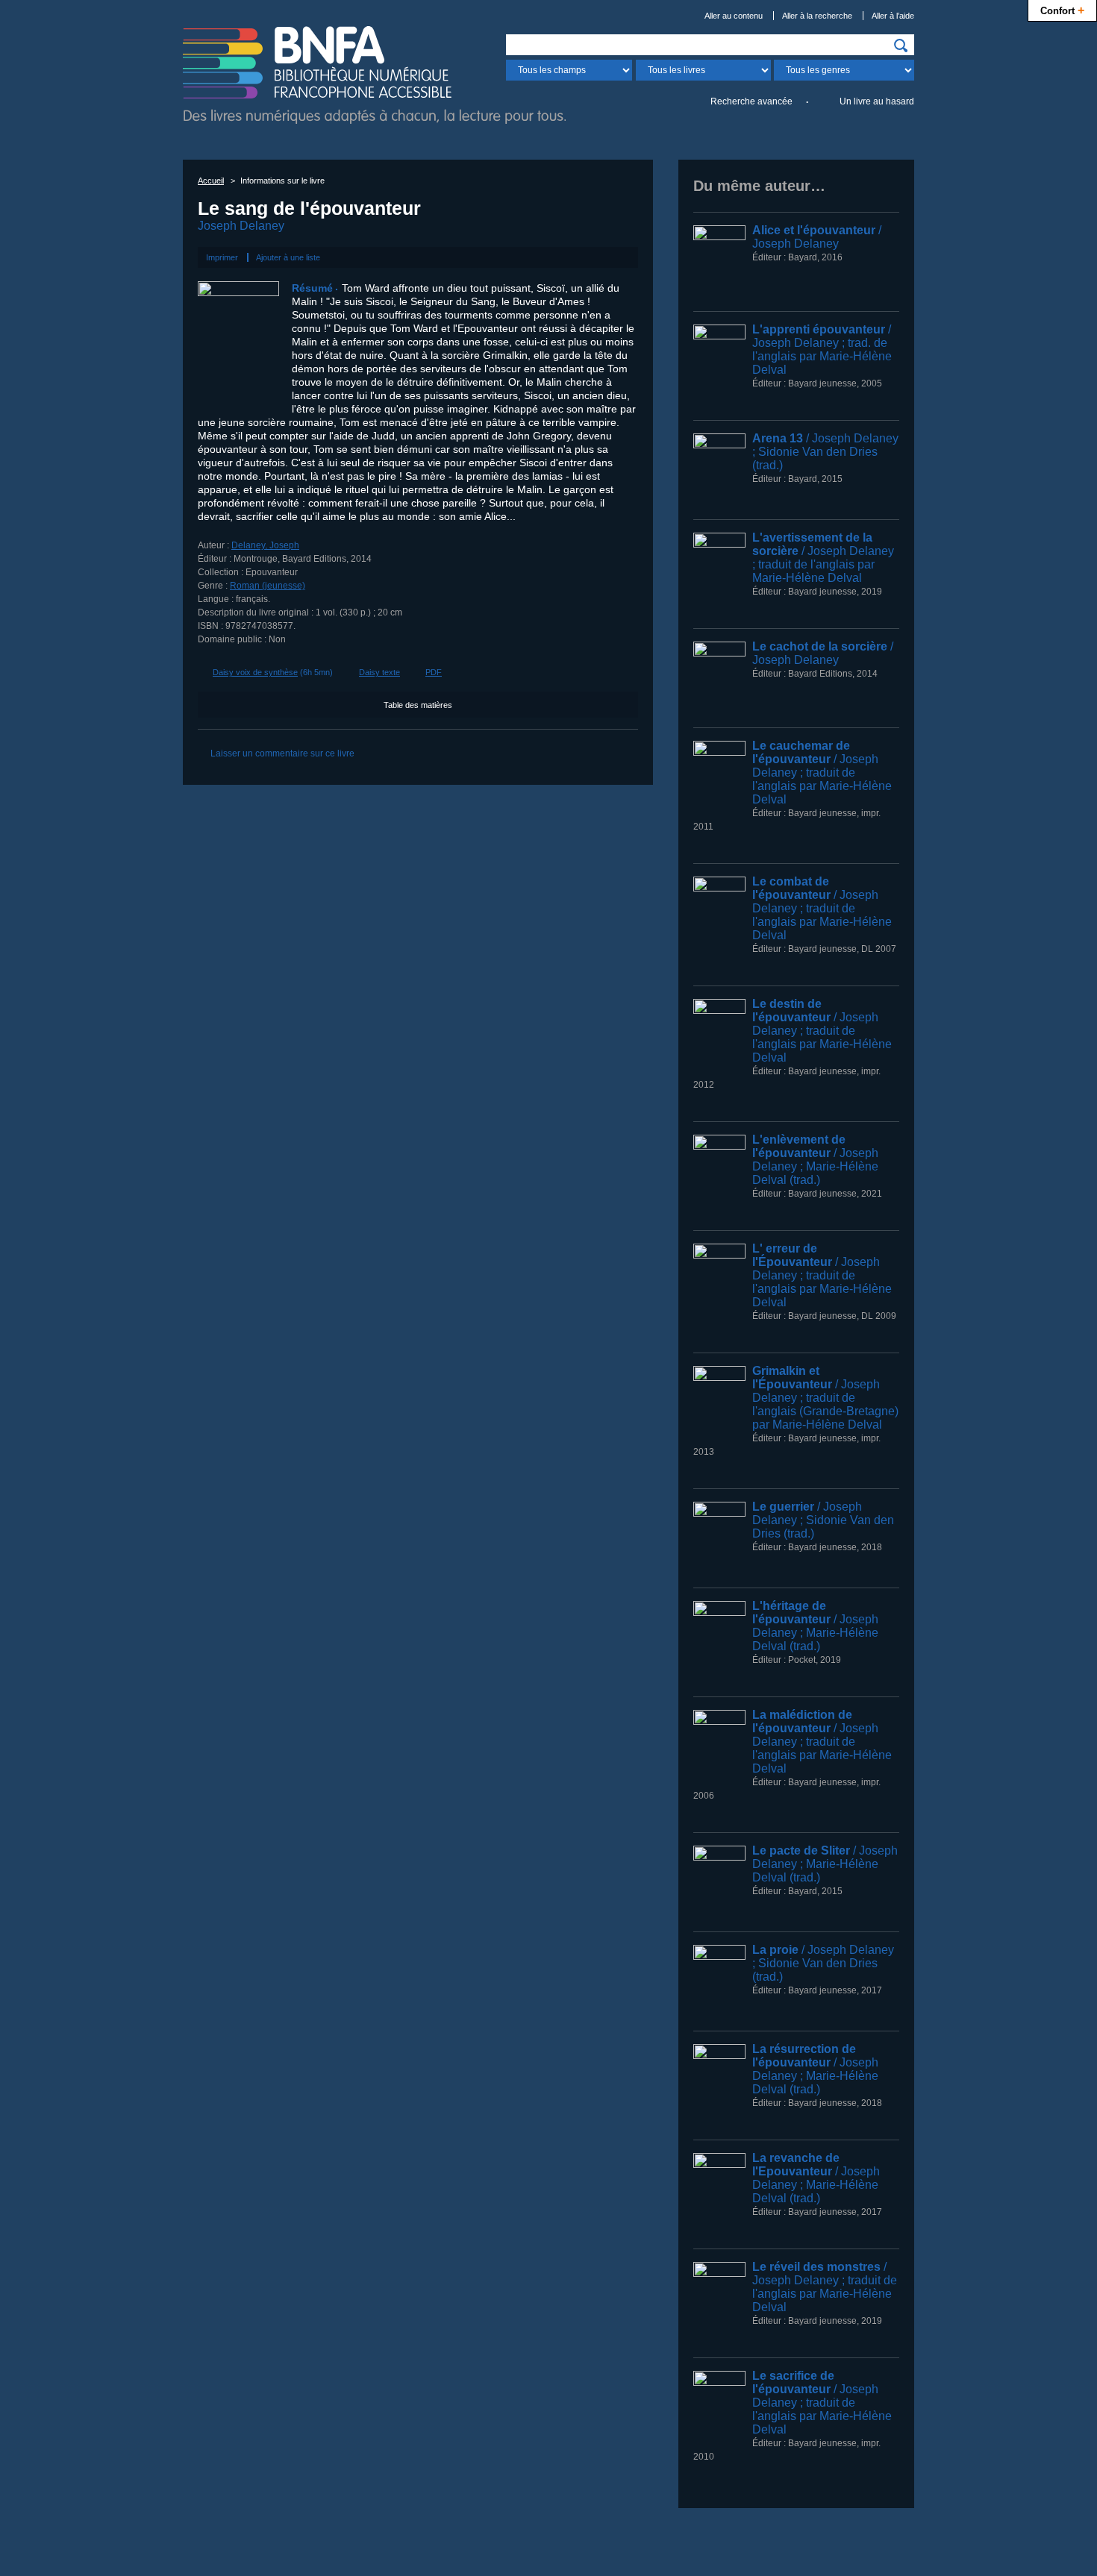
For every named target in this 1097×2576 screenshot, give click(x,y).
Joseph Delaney (241, 226)
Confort (1062, 10)
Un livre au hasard (877, 101)
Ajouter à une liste (288, 257)
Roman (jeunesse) (268, 586)
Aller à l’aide (893, 16)
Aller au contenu (734, 16)
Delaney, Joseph (265, 545)
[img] (901, 46)
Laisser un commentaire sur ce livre (282, 753)
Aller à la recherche (817, 16)
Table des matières (418, 705)
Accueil (211, 181)
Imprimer (222, 257)
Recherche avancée (751, 101)
